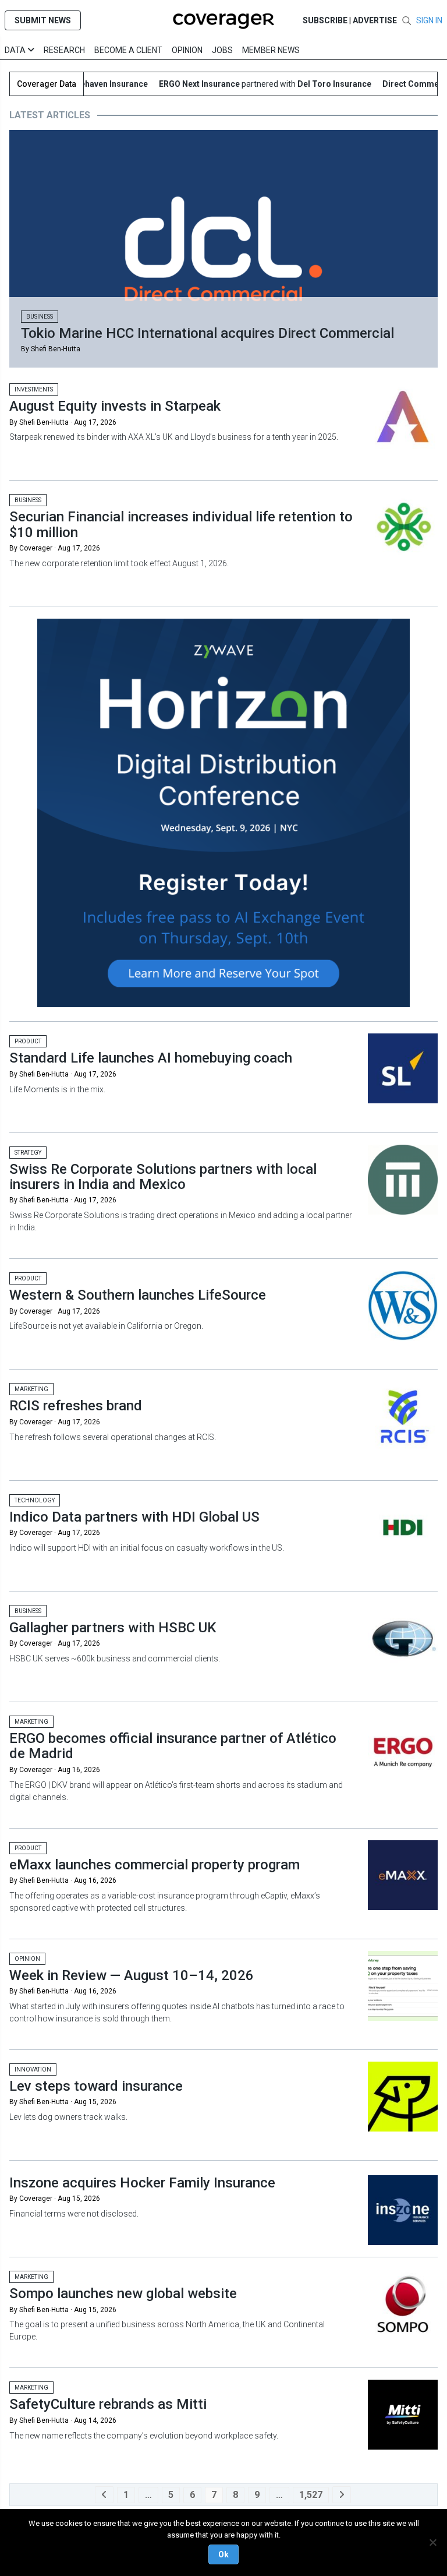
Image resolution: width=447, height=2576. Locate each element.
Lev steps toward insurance (96, 2086)
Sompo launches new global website (123, 2293)
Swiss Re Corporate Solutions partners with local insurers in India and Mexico (163, 1177)
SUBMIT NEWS (43, 20)
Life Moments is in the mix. (57, 1089)
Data (16, 50)
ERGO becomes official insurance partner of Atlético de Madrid (173, 1746)
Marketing (31, 1389)
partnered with (245, 84)
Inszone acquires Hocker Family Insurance (142, 2183)
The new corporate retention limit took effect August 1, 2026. (119, 563)
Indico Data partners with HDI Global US (134, 1517)
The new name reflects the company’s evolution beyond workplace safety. (144, 2436)
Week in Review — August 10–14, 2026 (132, 1975)
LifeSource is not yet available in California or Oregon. (106, 1326)
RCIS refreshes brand (76, 1406)
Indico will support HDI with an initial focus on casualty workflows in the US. (147, 1548)
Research (64, 50)
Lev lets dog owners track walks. (68, 2117)
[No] (432, 2542)
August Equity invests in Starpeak (115, 406)
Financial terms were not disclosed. (74, 2214)
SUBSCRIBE (325, 20)
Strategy (28, 1153)
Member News (271, 50)
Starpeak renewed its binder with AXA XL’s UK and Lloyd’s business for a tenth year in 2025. (174, 437)
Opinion (187, 50)
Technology (35, 1500)
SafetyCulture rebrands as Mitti (108, 2404)
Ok (223, 2554)
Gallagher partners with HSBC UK (113, 1628)
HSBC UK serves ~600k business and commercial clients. (116, 1658)
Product (28, 1041)
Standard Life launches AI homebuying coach (151, 1058)
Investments (34, 389)
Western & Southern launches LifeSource (138, 1295)
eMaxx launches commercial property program (155, 1865)
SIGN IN (429, 20)
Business (40, 317)
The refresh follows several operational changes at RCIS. (113, 1437)
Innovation (33, 2069)
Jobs (222, 50)
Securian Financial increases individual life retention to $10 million (181, 524)
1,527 (311, 2495)
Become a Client (128, 50)
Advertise (375, 20)
